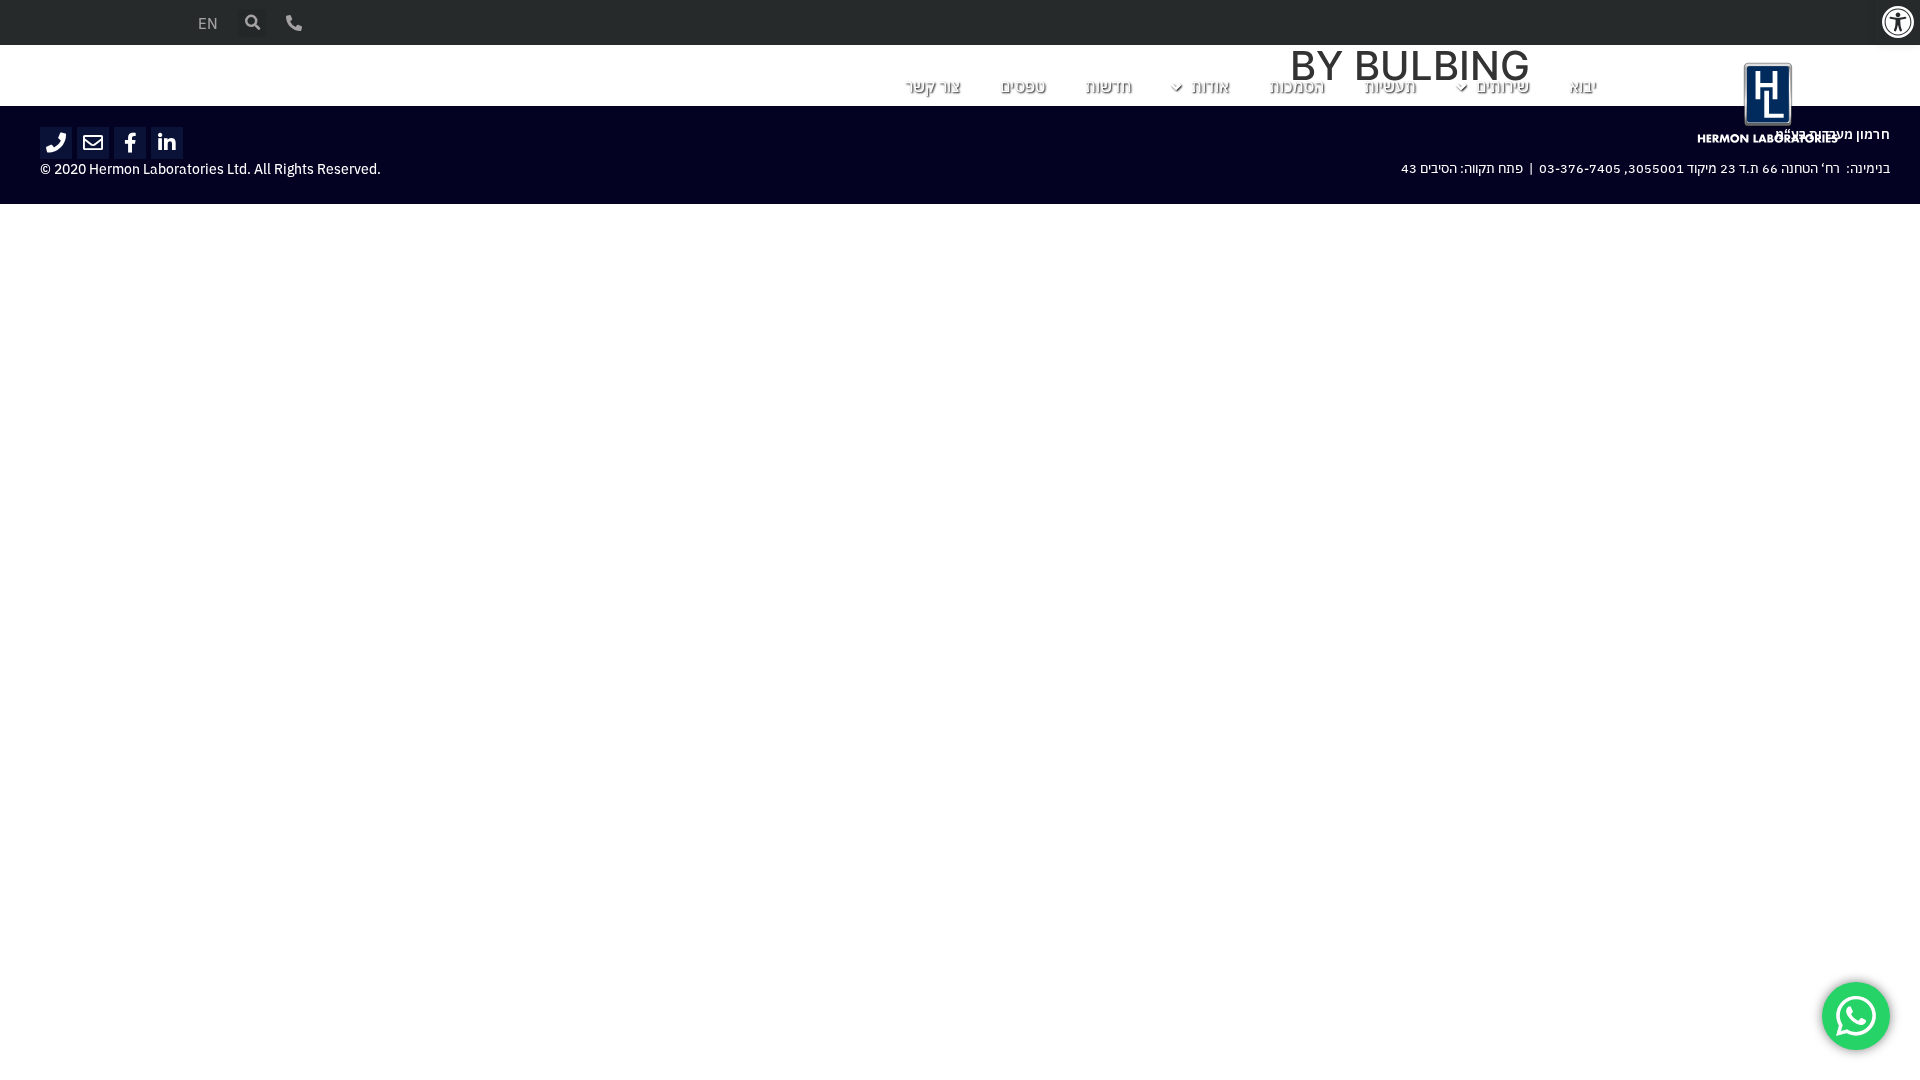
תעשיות (1390, 87)
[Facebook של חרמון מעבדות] (130, 143)
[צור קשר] (294, 23)
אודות (1210, 87)
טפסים (1022, 87)
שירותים (1502, 87)
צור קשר (932, 87)
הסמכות (1296, 87)
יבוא (1582, 87)
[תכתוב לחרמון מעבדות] (93, 143)
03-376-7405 (1580, 169)
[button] (1898, 22)
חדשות (1108, 87)
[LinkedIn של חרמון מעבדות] (167, 143)
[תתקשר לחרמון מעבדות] (56, 143)
